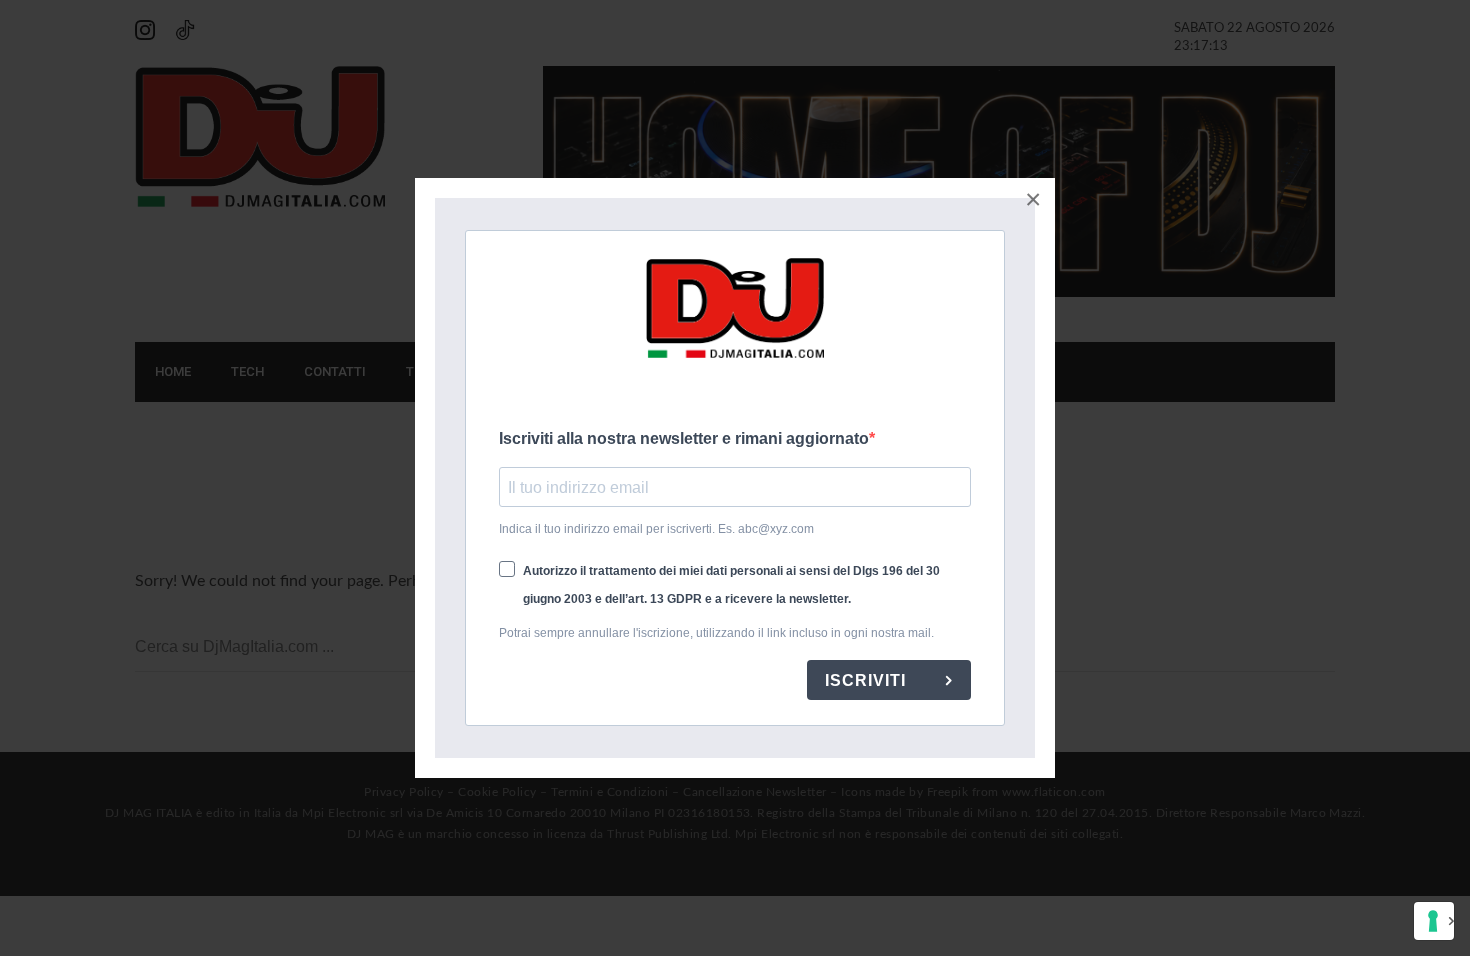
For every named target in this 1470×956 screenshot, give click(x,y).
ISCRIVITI (868, 680)
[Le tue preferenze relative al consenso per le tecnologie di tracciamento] (1434, 921)
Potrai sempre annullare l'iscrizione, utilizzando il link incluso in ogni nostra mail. (716, 633)
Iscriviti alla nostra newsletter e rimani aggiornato (684, 438)
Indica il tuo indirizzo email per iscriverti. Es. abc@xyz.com (656, 529)
